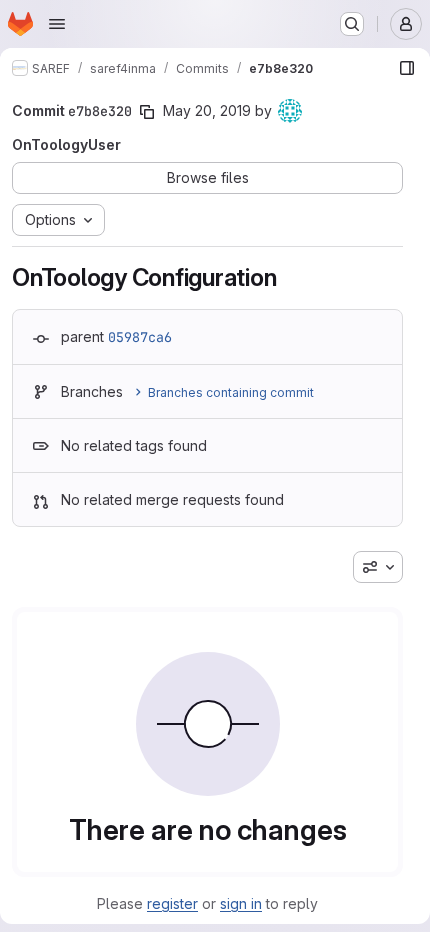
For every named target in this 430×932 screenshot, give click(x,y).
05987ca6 (140, 337)
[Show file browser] (407, 68)
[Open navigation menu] (57, 24)
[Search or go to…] (352, 24)
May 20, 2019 (207, 110)
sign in (241, 903)
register (172, 903)
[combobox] (378, 567)
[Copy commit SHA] (147, 112)
